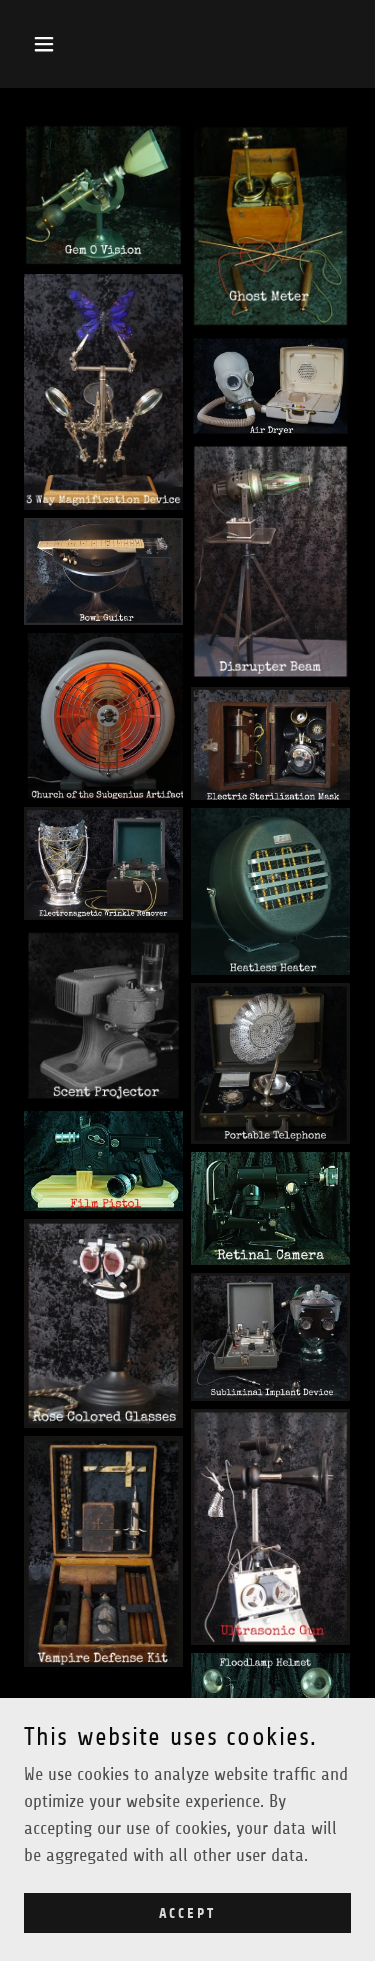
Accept (188, 1913)
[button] (48, 44)
